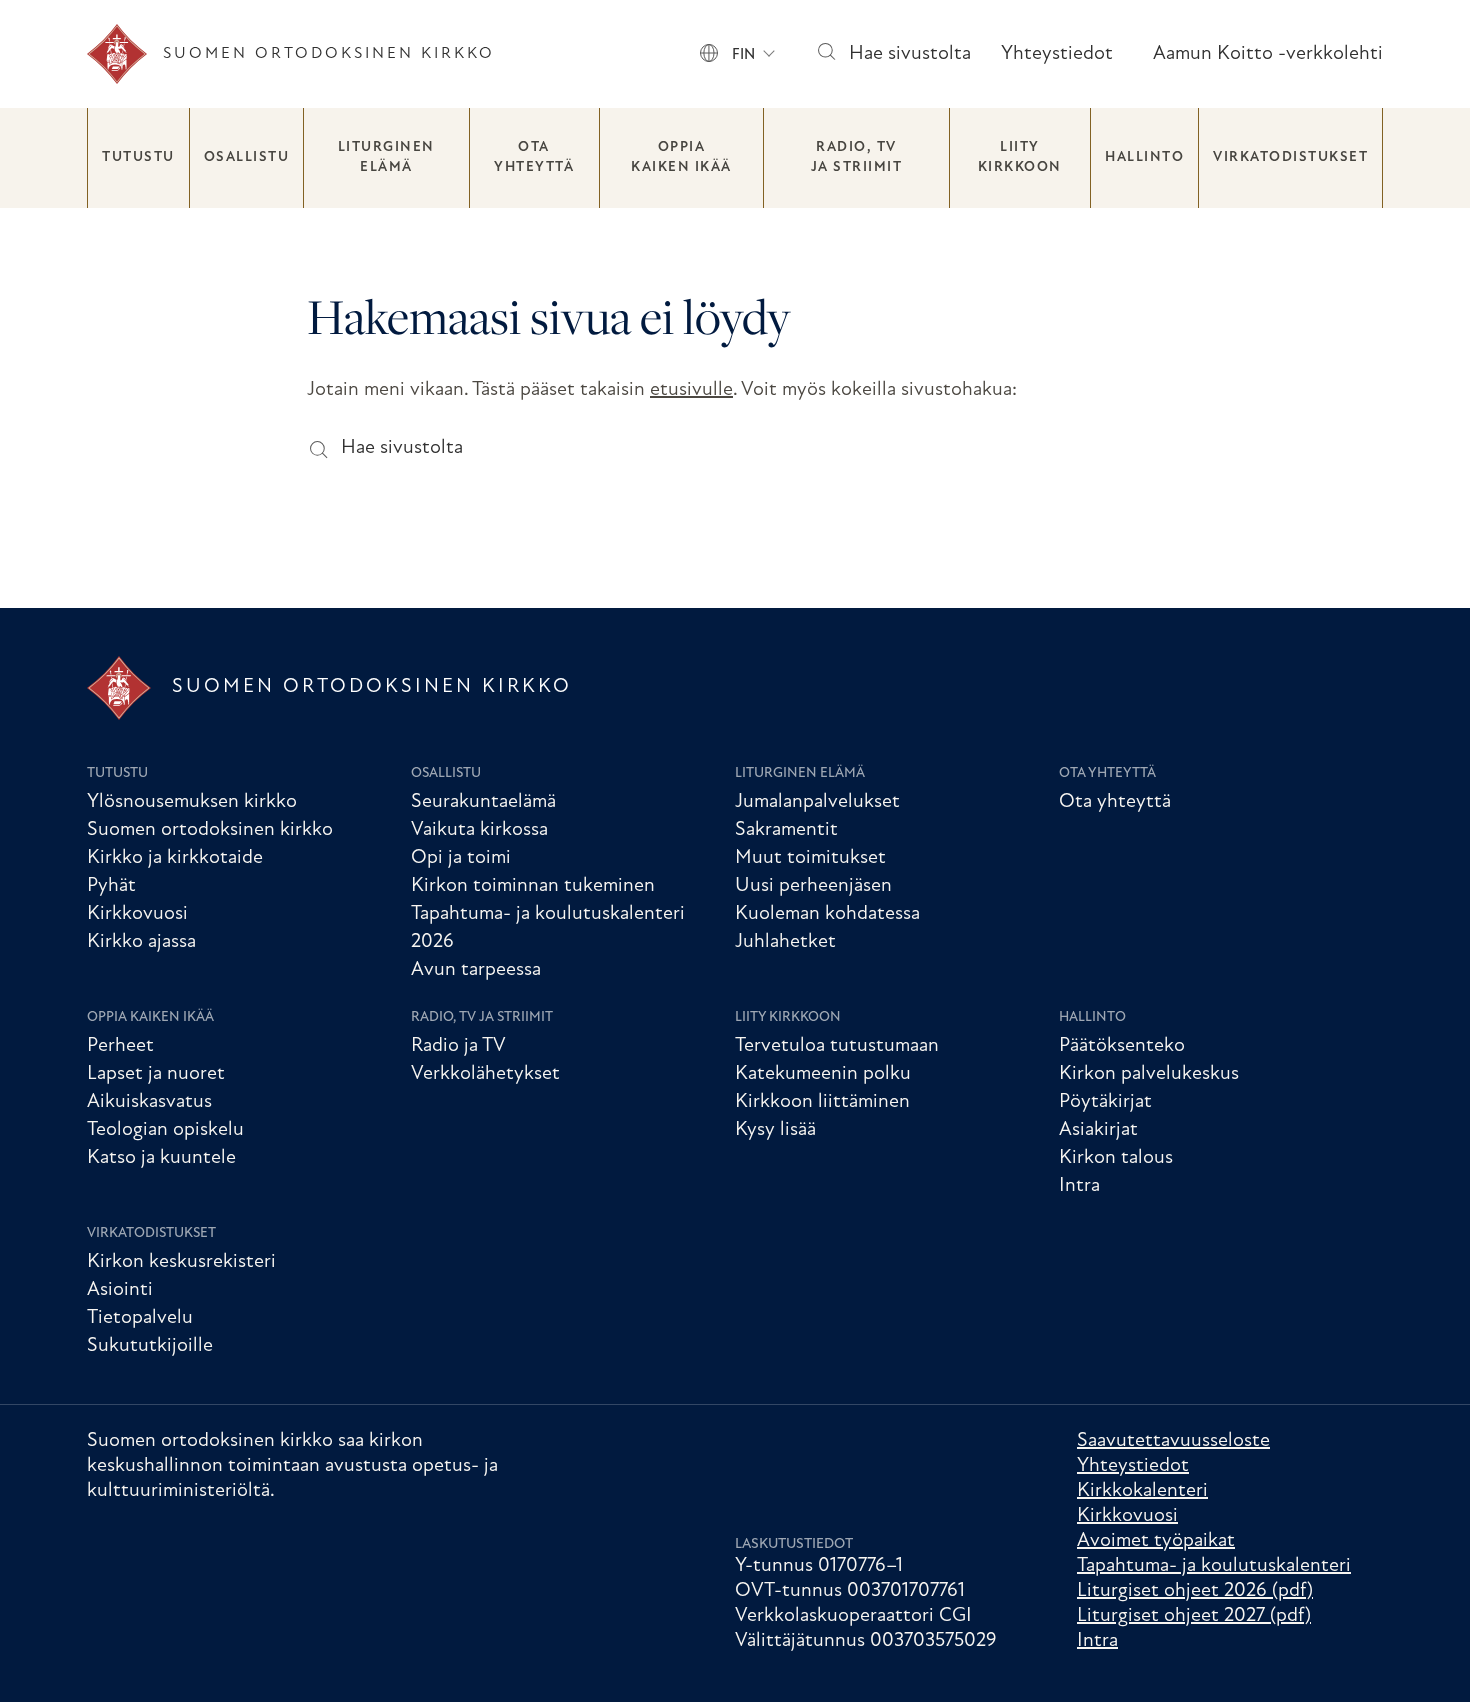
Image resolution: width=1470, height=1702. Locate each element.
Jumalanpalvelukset (817, 802)
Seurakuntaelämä (483, 802)
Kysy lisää (775, 1130)
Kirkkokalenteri (1142, 1491)
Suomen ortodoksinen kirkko (210, 830)
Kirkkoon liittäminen (822, 1102)
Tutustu (138, 157)
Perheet (120, 1046)
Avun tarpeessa (476, 970)
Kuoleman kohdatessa (827, 914)
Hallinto (1144, 157)
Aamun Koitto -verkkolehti (1268, 54)
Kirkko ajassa (141, 942)
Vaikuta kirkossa (479, 830)
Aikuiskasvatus (149, 1102)
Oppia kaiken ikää (681, 157)
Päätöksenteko (1122, 1046)
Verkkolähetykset (485, 1074)
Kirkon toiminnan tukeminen (533, 886)
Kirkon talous (1116, 1158)
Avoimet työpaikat (1156, 1541)
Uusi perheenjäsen (813, 886)
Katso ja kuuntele (161, 1158)
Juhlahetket (785, 942)
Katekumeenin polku (823, 1074)
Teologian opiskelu (165, 1130)
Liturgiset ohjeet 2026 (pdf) (1195, 1591)
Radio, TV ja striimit (857, 157)
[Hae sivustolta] (825, 54)
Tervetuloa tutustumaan (837, 1046)
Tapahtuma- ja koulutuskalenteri (1214, 1566)
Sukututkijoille (150, 1346)
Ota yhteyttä (534, 157)
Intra (1079, 1186)
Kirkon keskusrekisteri (181, 1262)
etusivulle (691, 390)
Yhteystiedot (1057, 54)
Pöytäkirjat (1105, 1102)
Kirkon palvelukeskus (1149, 1074)
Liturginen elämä (386, 157)
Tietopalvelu (140, 1318)
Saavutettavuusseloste (1173, 1441)
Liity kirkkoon (1020, 157)
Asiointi (120, 1290)
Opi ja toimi (461, 858)
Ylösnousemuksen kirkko (192, 802)
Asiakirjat (1098, 1130)
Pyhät (111, 886)
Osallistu (247, 157)
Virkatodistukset (1290, 157)
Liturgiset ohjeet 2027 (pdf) (1194, 1616)
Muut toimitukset (810, 858)
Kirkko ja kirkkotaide (175, 858)
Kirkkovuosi (137, 914)
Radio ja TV (458, 1046)
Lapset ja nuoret (156, 1074)
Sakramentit (786, 830)
